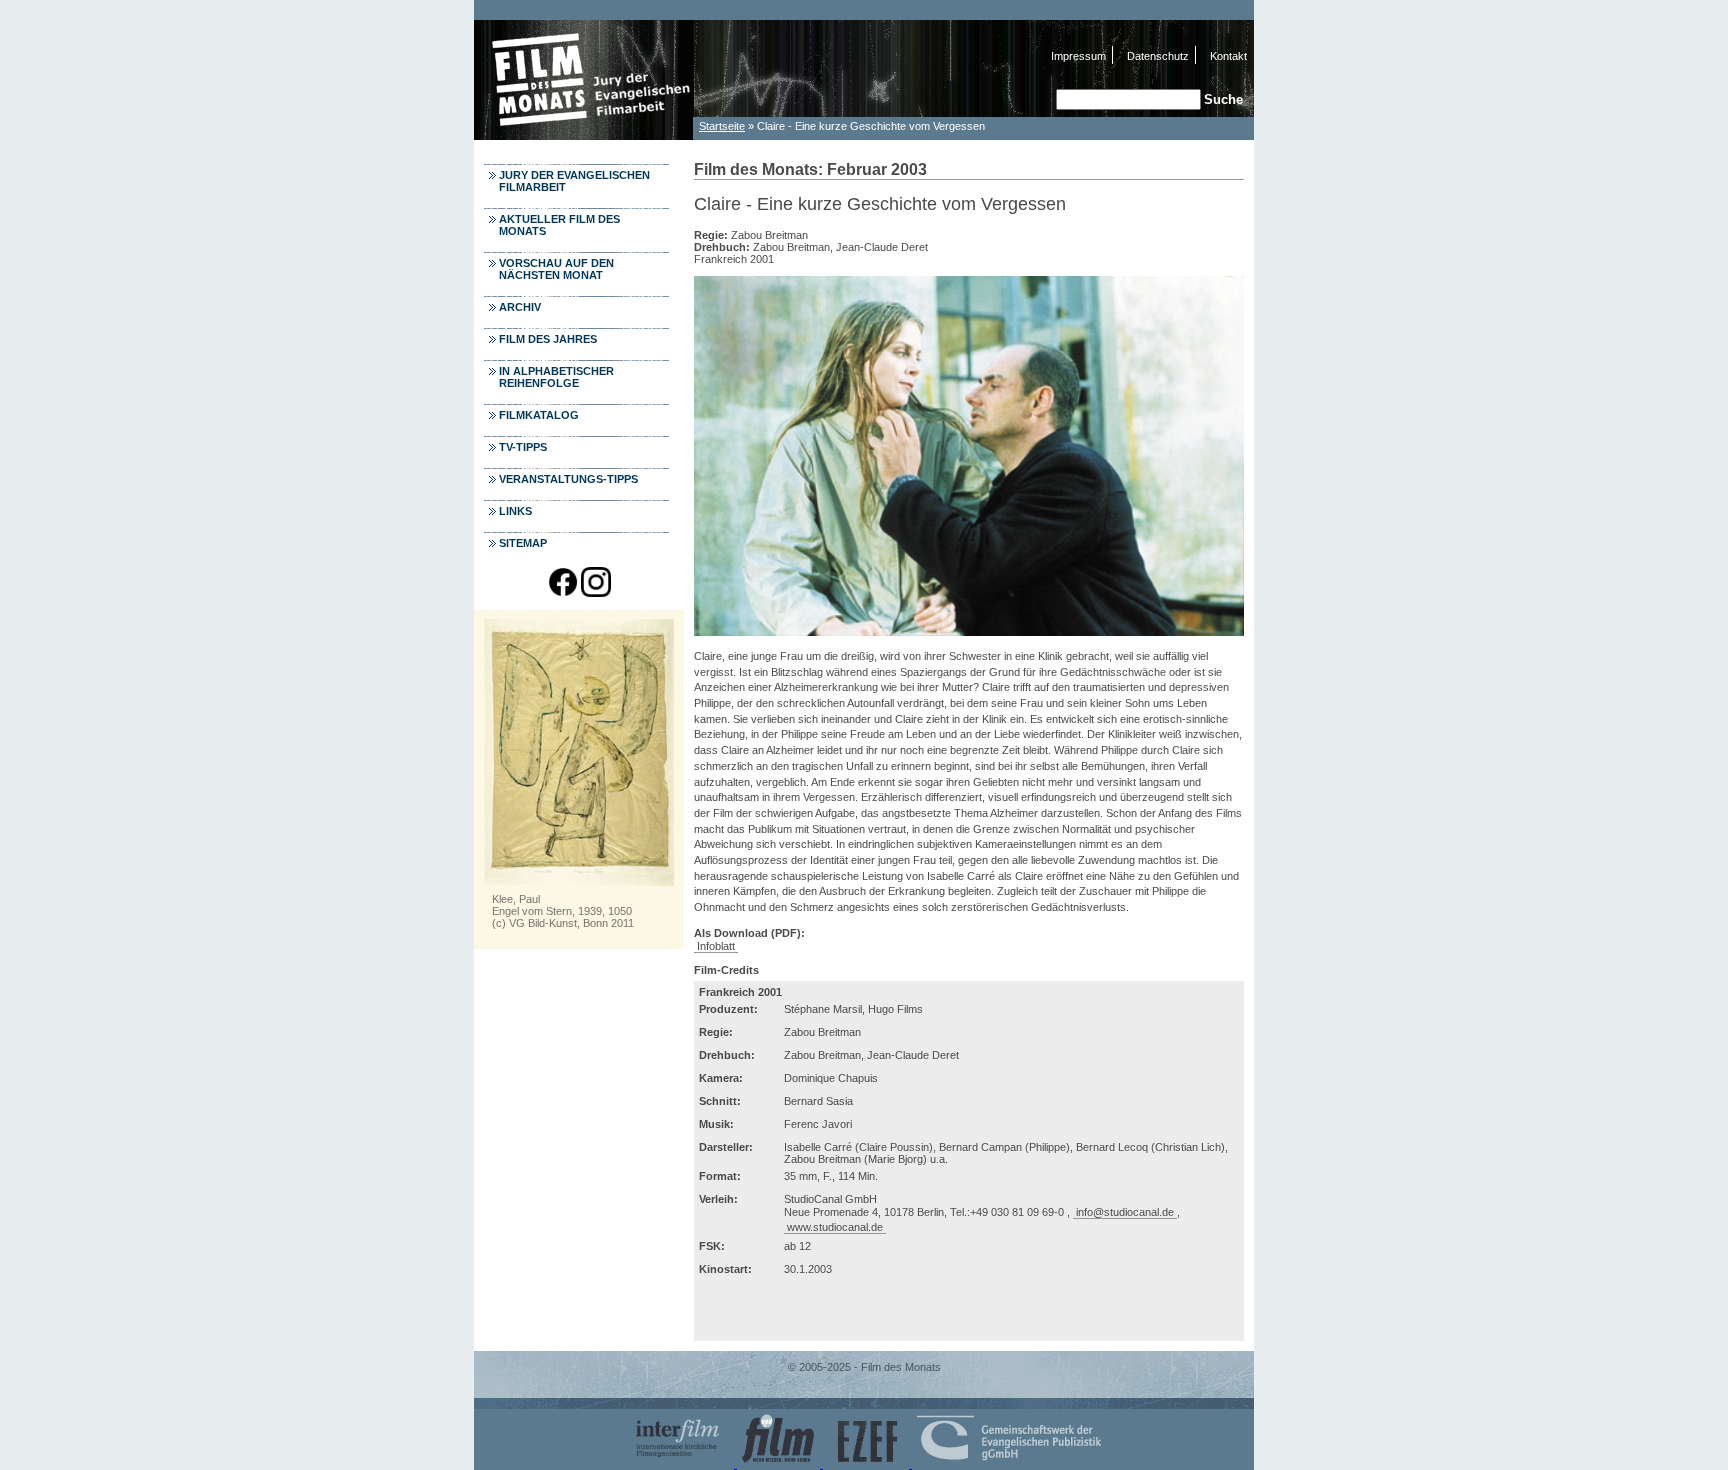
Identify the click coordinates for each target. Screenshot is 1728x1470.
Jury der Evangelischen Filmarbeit (574, 181)
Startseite (722, 126)
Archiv (520, 307)
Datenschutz (1158, 56)
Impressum (1078, 56)
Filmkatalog (539, 415)
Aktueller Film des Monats (559, 225)
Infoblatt (716, 946)
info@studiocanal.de (1125, 1212)
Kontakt (1228, 56)
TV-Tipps (523, 447)
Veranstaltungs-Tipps (568, 479)
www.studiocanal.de (835, 1227)
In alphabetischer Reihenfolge (556, 377)
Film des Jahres (548, 339)
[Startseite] (584, 134)
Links (515, 511)
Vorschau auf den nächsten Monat (556, 269)
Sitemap (523, 543)
